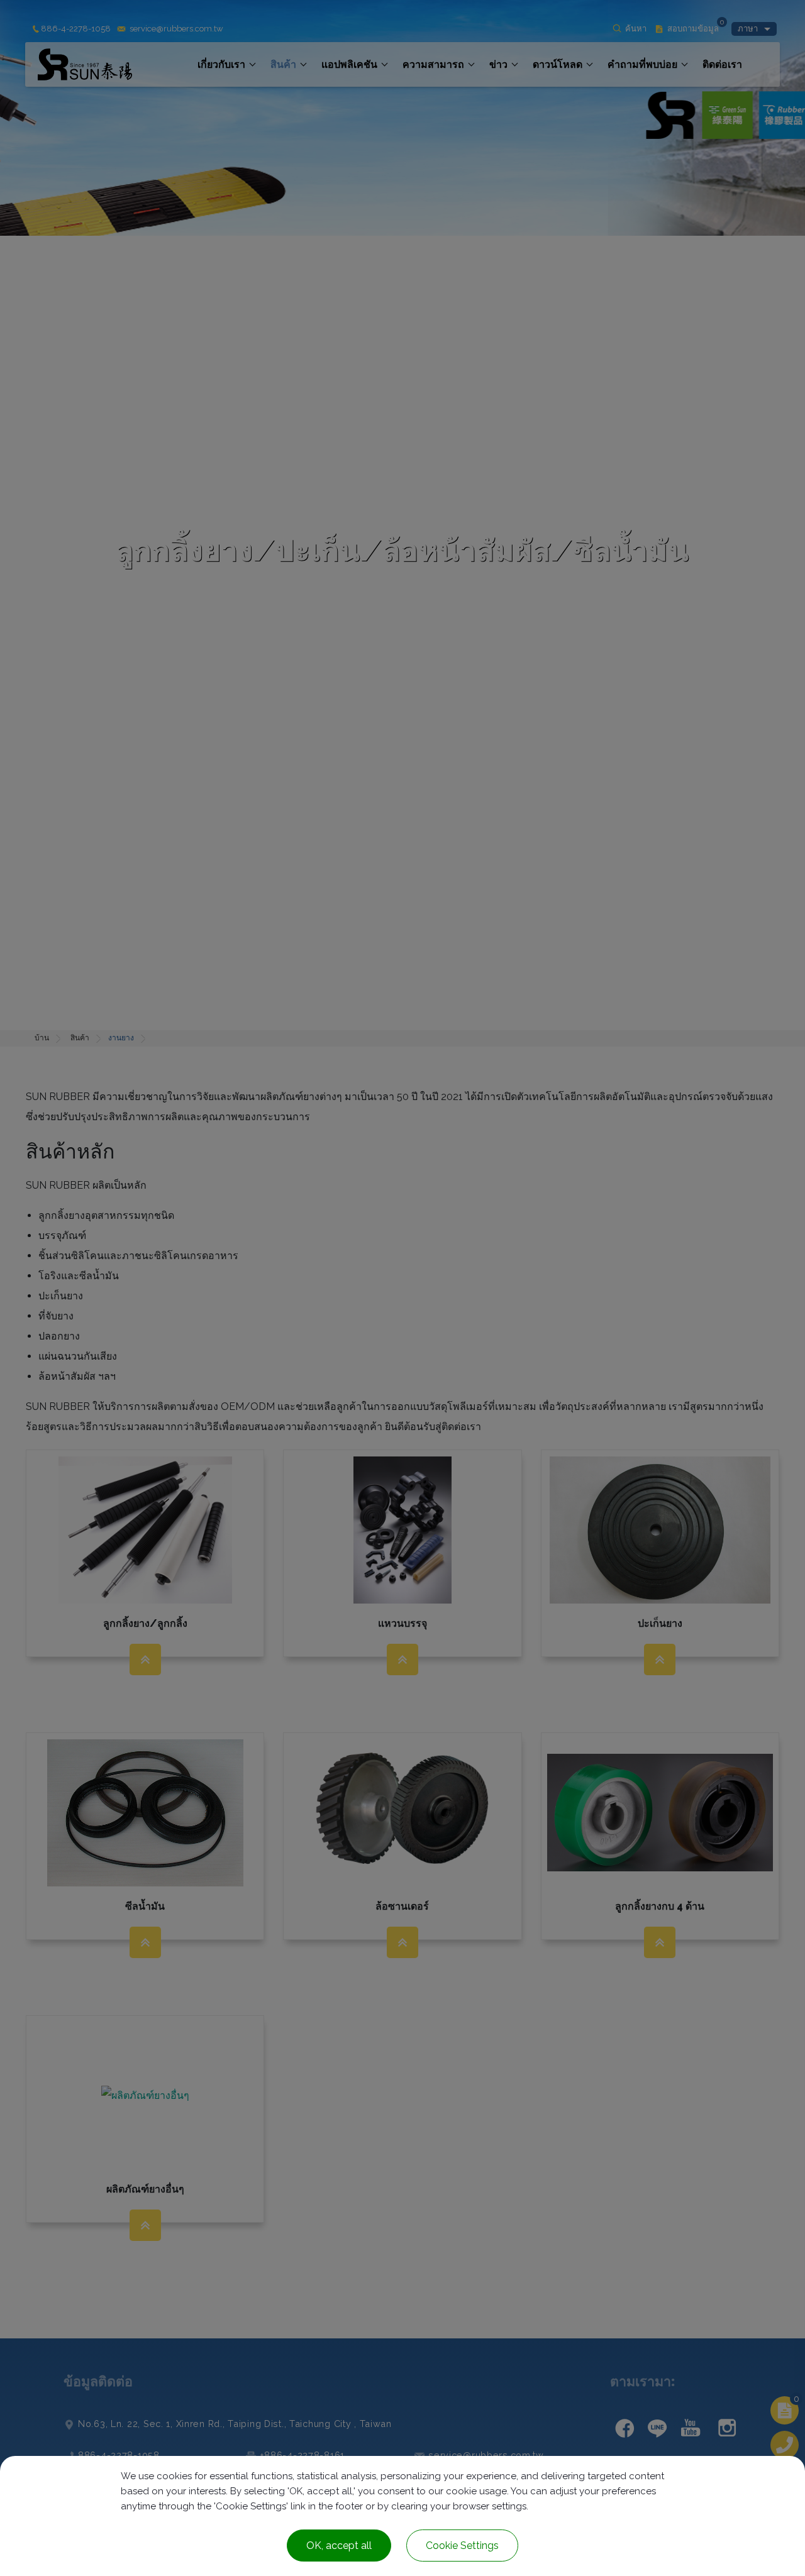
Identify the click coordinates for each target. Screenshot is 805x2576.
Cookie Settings (462, 2546)
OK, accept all (339, 2546)
